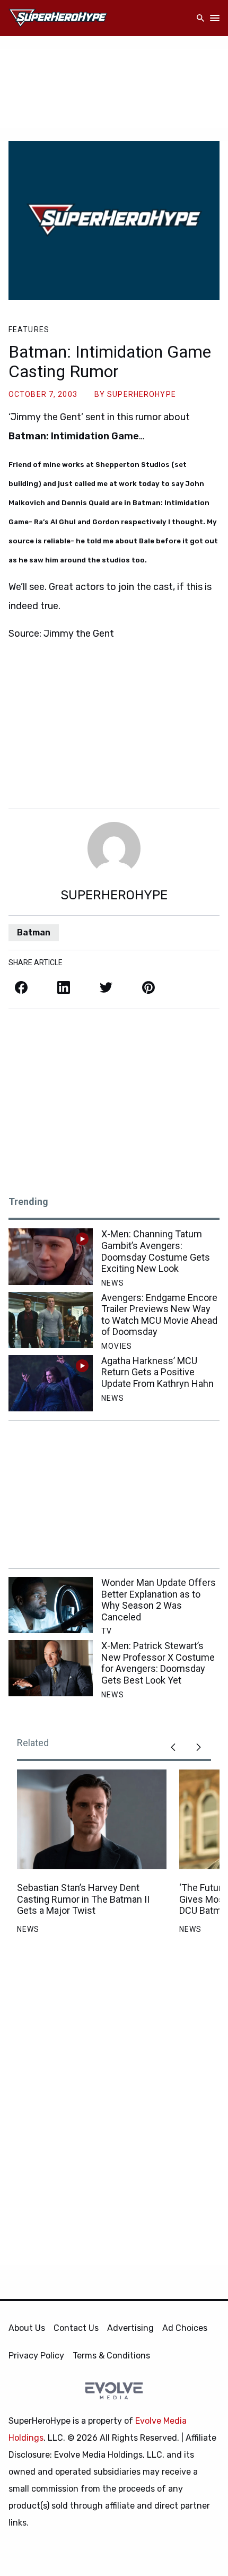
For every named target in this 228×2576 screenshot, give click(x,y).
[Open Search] (200, 18)
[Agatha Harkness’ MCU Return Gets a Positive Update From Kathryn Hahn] (51, 1383)
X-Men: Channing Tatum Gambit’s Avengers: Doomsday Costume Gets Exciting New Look (156, 1251)
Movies (117, 1346)
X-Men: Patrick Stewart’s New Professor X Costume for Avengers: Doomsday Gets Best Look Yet (158, 1663)
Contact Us (76, 2328)
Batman (34, 933)
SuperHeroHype (142, 394)
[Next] (198, 1747)
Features (29, 329)
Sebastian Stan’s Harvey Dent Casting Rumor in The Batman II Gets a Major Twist (83, 1899)
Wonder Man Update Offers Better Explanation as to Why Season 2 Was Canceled (159, 1600)
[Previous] (173, 1747)
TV (107, 1631)
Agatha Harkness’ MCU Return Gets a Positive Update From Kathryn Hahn (157, 1372)
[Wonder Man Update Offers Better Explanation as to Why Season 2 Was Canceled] (51, 1605)
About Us (27, 2328)
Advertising (130, 2328)
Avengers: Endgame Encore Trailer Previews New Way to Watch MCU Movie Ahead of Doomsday (159, 1315)
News (112, 1283)
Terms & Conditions (111, 2356)
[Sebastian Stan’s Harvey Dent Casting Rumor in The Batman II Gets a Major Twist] (92, 1819)
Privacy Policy (36, 2356)
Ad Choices (185, 2328)
